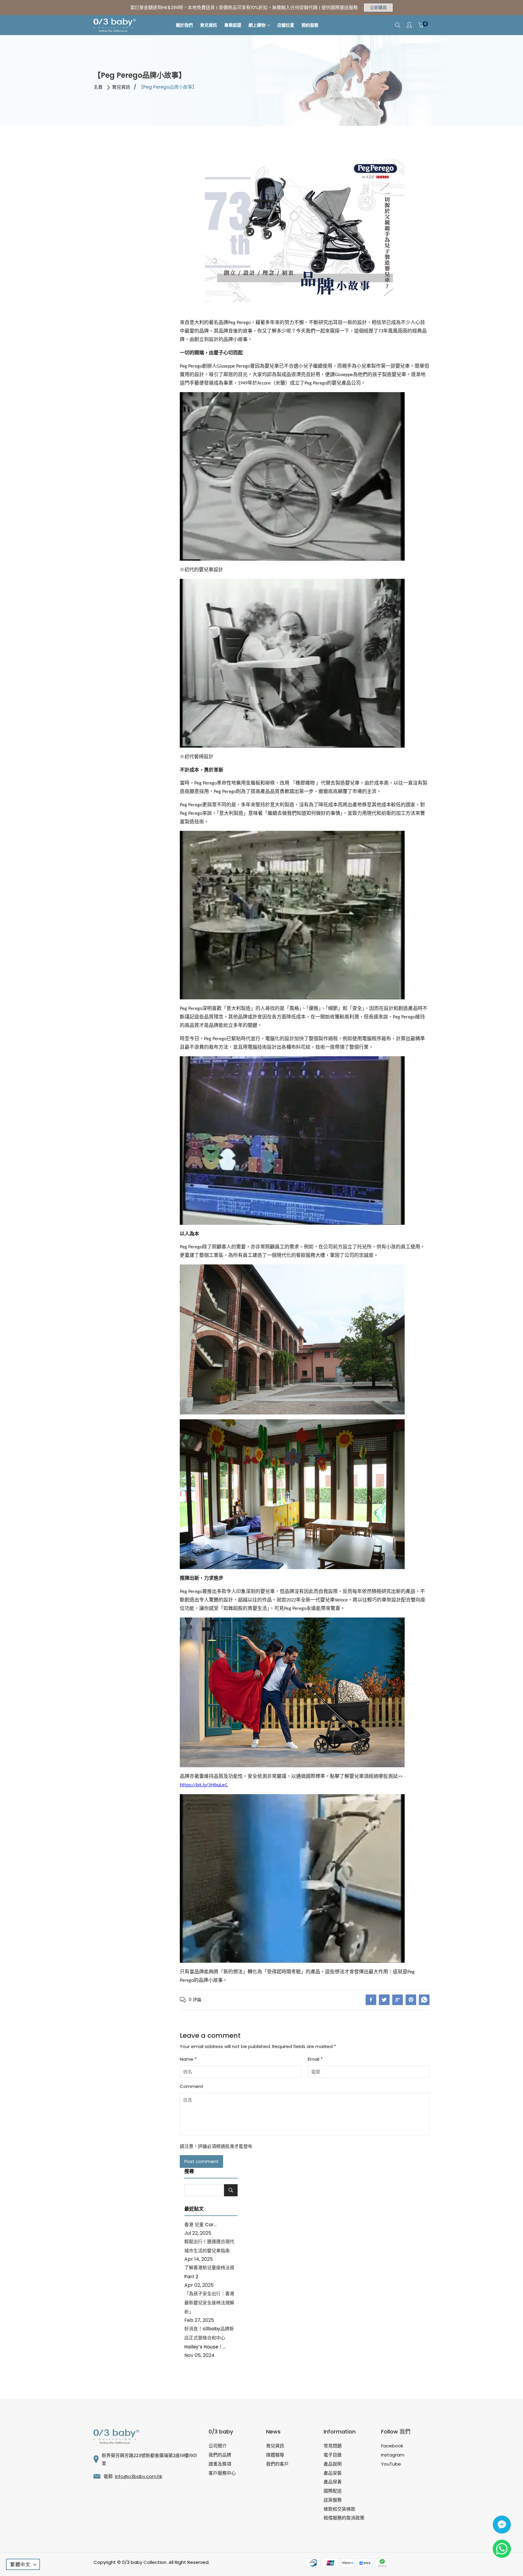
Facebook (392, 2446)
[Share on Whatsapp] (424, 2000)
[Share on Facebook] (371, 2000)
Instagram (393, 2455)
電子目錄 (333, 2455)
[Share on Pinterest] (411, 2000)
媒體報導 (275, 2455)
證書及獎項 (220, 2464)
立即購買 (378, 8)
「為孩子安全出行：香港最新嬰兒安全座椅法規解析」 (209, 2303)
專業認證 (233, 25)
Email (315, 2059)
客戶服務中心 (222, 2473)
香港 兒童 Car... (200, 2225)
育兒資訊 (209, 25)
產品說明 (333, 2464)
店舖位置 (286, 25)
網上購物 (257, 25)
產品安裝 (333, 2473)
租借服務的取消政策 (344, 2518)
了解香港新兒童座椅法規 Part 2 (209, 2272)
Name (188, 2059)
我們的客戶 (277, 2464)
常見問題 (333, 2446)
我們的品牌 (220, 2455)
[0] (421, 25)
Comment (192, 2086)
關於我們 (184, 25)
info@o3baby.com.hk (139, 2476)
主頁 (98, 87)
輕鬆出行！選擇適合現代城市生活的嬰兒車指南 (209, 2246)
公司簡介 (218, 2446)
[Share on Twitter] (384, 2000)
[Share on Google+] (398, 2000)
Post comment (201, 2161)
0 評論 (195, 2000)
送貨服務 (333, 2500)
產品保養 (333, 2482)
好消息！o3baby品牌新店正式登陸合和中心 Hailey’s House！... (209, 2338)
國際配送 (333, 2491)
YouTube (391, 2464)
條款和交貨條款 (339, 2509)
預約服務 (310, 25)
